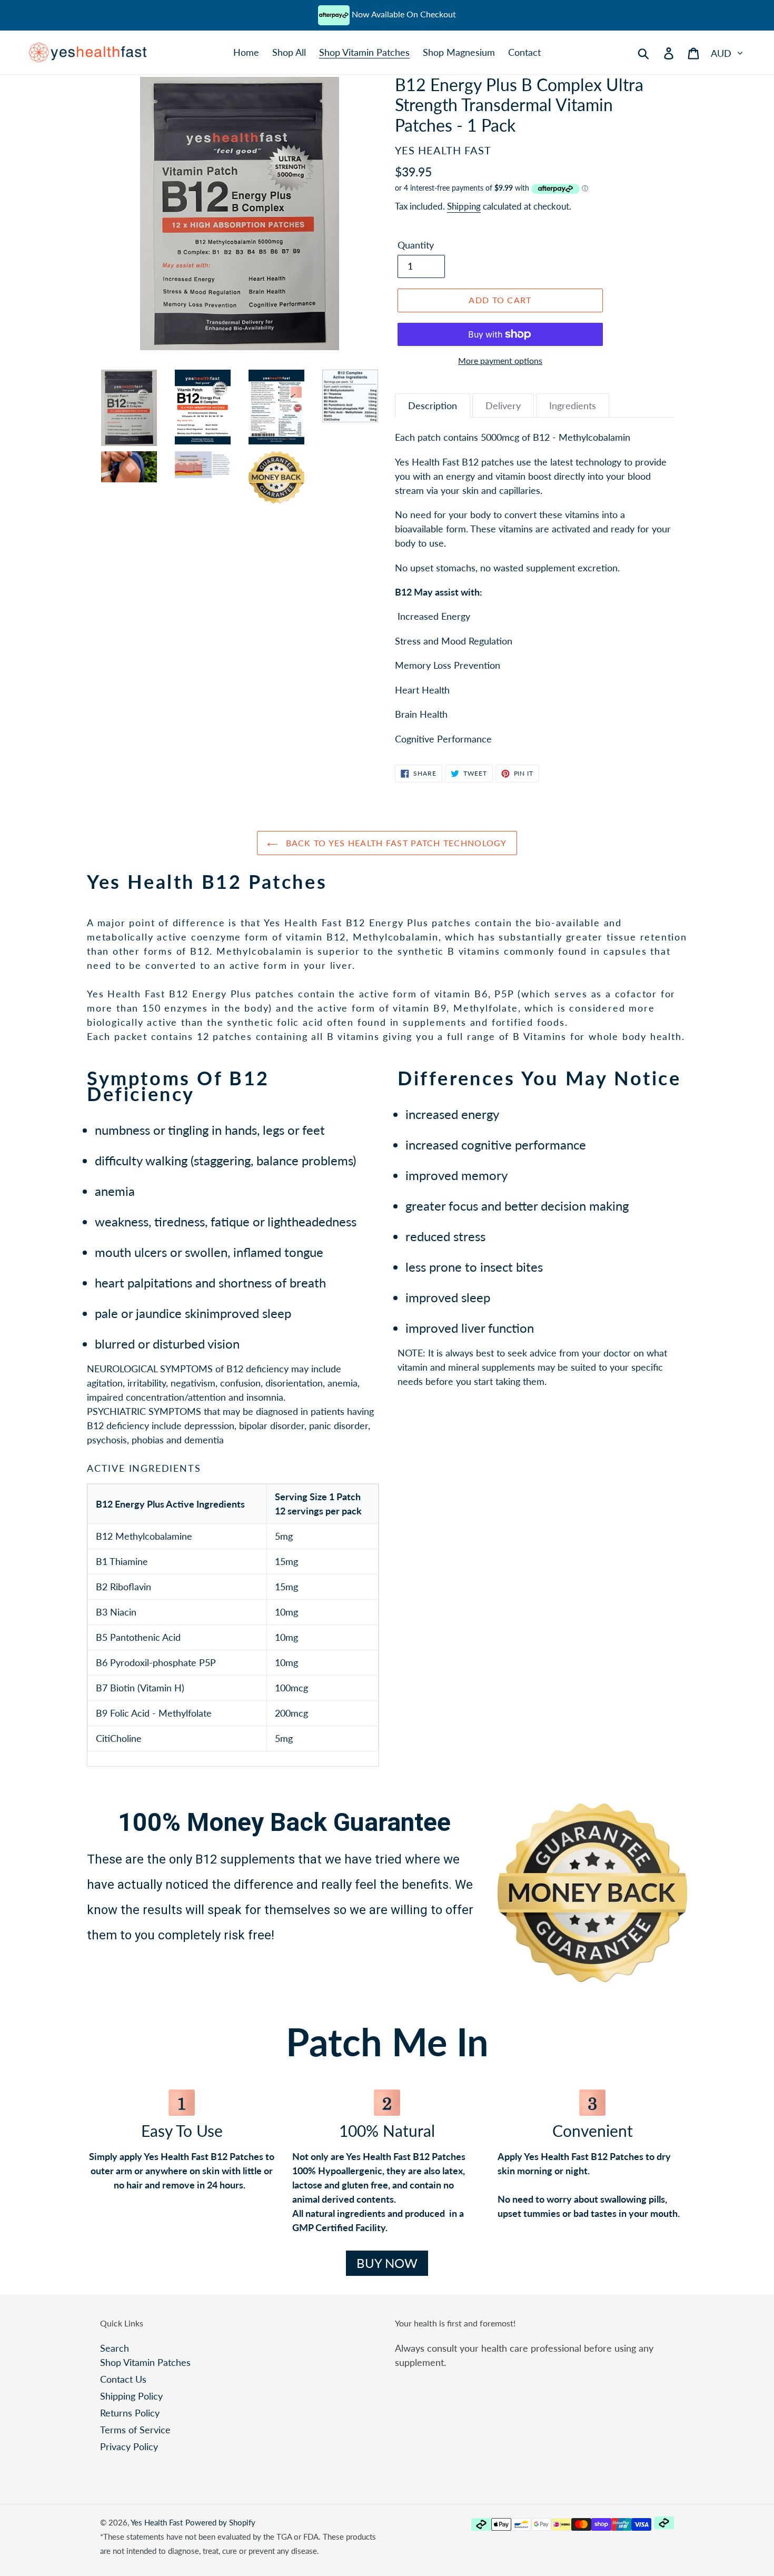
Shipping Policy (131, 2396)
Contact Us (123, 2379)
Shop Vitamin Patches (145, 2362)
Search (115, 2348)
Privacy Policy (129, 2446)
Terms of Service (135, 2430)
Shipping (464, 206)
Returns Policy (130, 2413)
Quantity (416, 245)
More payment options (500, 360)
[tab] (433, 406)
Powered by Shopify (220, 2522)
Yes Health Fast (157, 2522)
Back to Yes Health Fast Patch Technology (395, 843)
